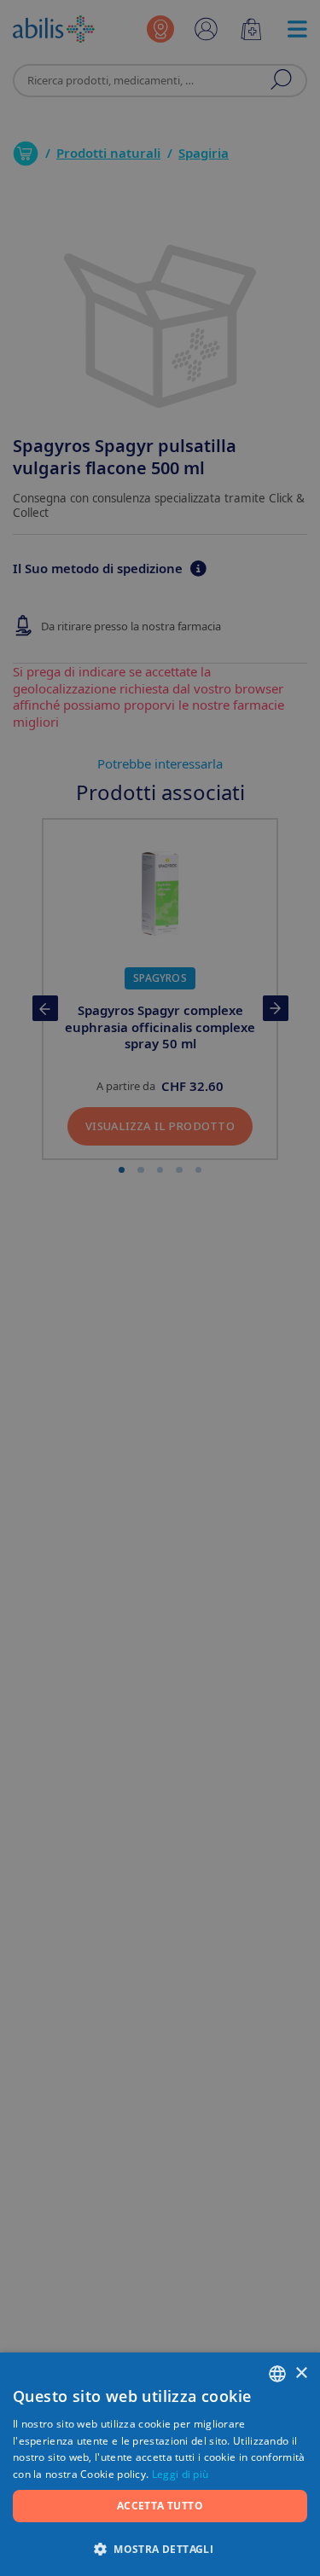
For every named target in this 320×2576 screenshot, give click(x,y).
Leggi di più (180, 2474)
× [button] (301, 2373)
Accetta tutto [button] (160, 2506)
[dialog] (160, 1288)
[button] (160, 2548)
